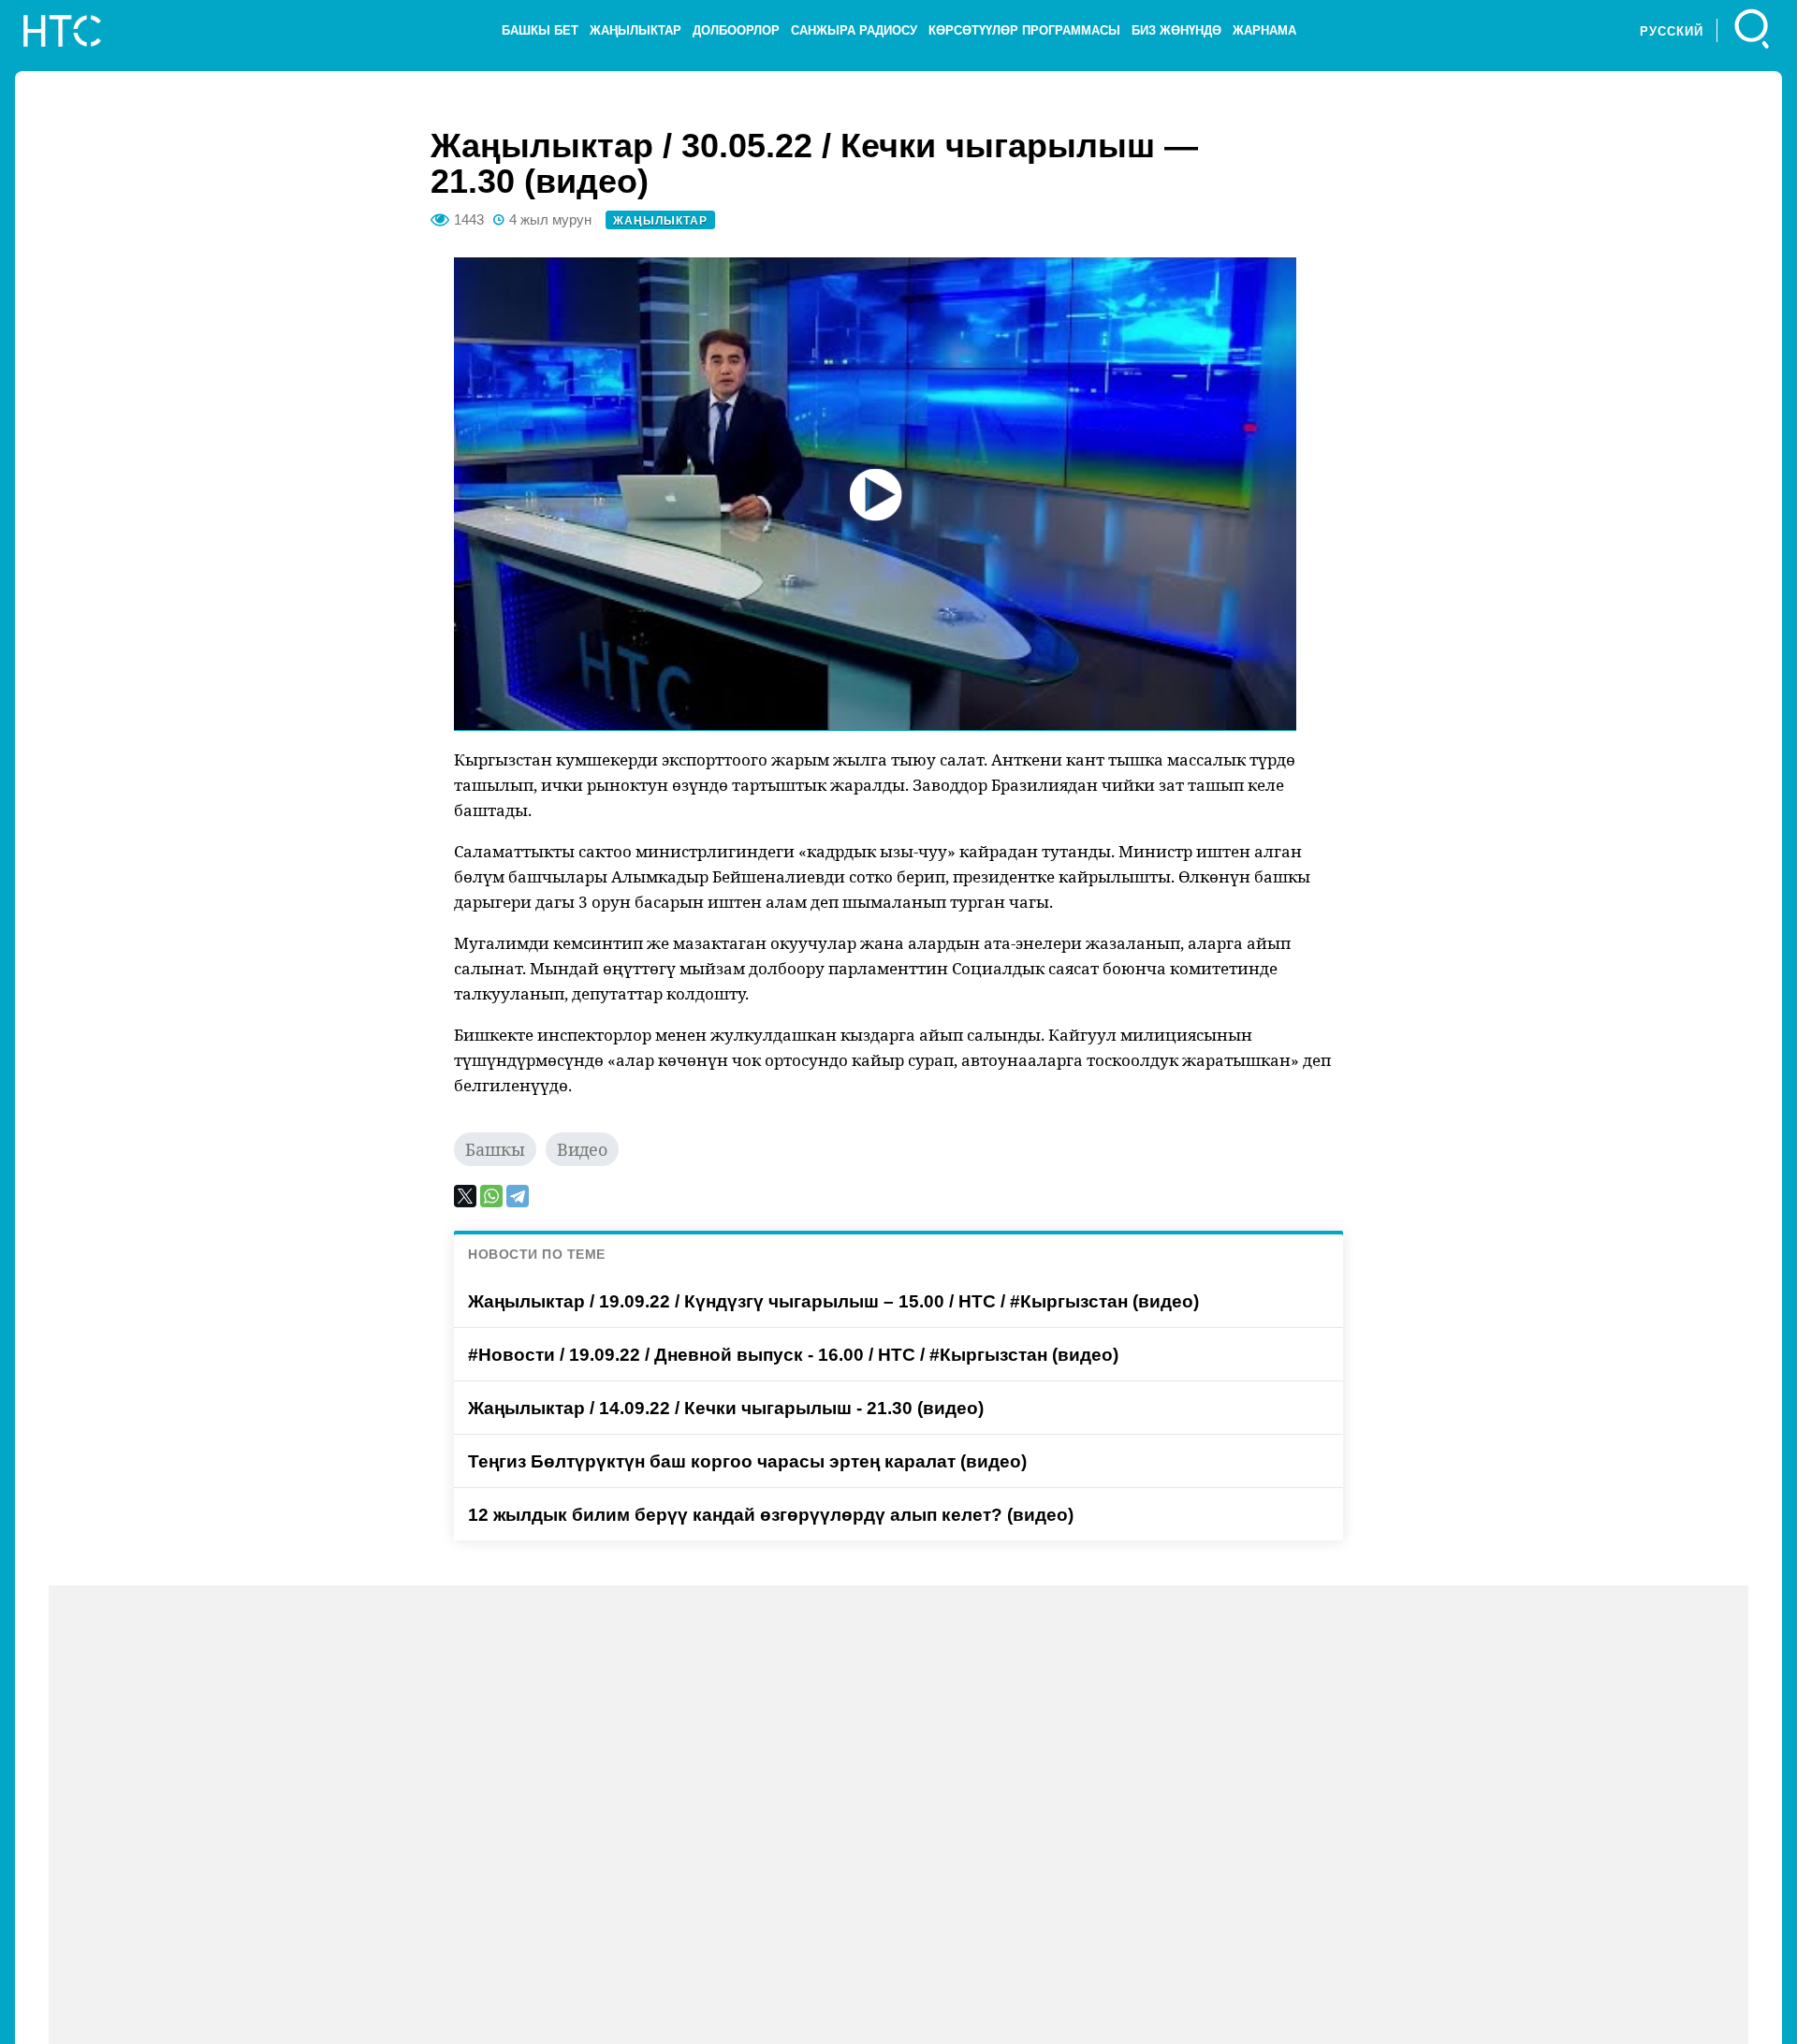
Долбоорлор (736, 30)
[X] (465, 1196)
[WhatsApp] (491, 1196)
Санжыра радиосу (854, 30)
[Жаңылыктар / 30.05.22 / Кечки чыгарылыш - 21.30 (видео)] (875, 494)
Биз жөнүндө (1176, 30)
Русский (1672, 31)
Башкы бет (540, 30)
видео (582, 1149)
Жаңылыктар (636, 30)
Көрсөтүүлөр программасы (1024, 30)
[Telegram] (518, 1196)
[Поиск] (1753, 30)
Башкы (495, 1149)
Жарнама (1264, 30)
